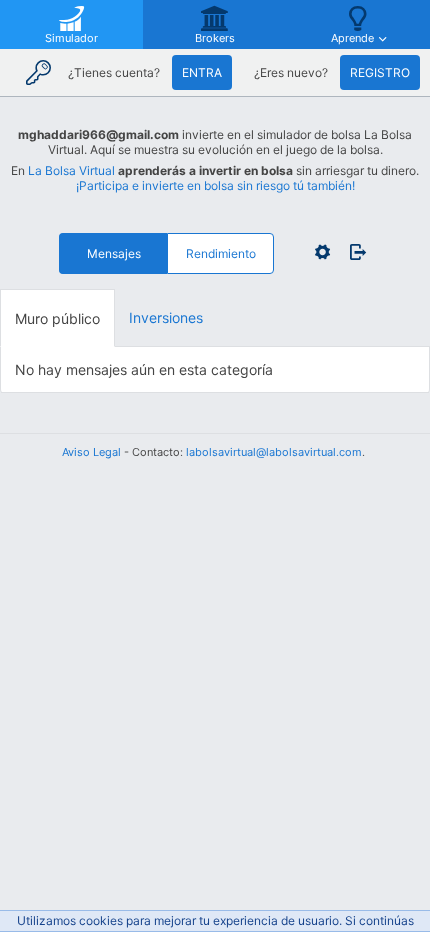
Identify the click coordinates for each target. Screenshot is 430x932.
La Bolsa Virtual (71, 170)
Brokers (215, 38)
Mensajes (114, 253)
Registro (380, 72)
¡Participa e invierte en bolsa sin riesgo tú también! (215, 185)
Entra (202, 72)
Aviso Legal (91, 452)
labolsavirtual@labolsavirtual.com (274, 452)
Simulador (71, 38)
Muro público (57, 318)
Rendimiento (221, 253)
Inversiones (166, 317)
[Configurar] (322, 252)
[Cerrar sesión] (353, 252)
